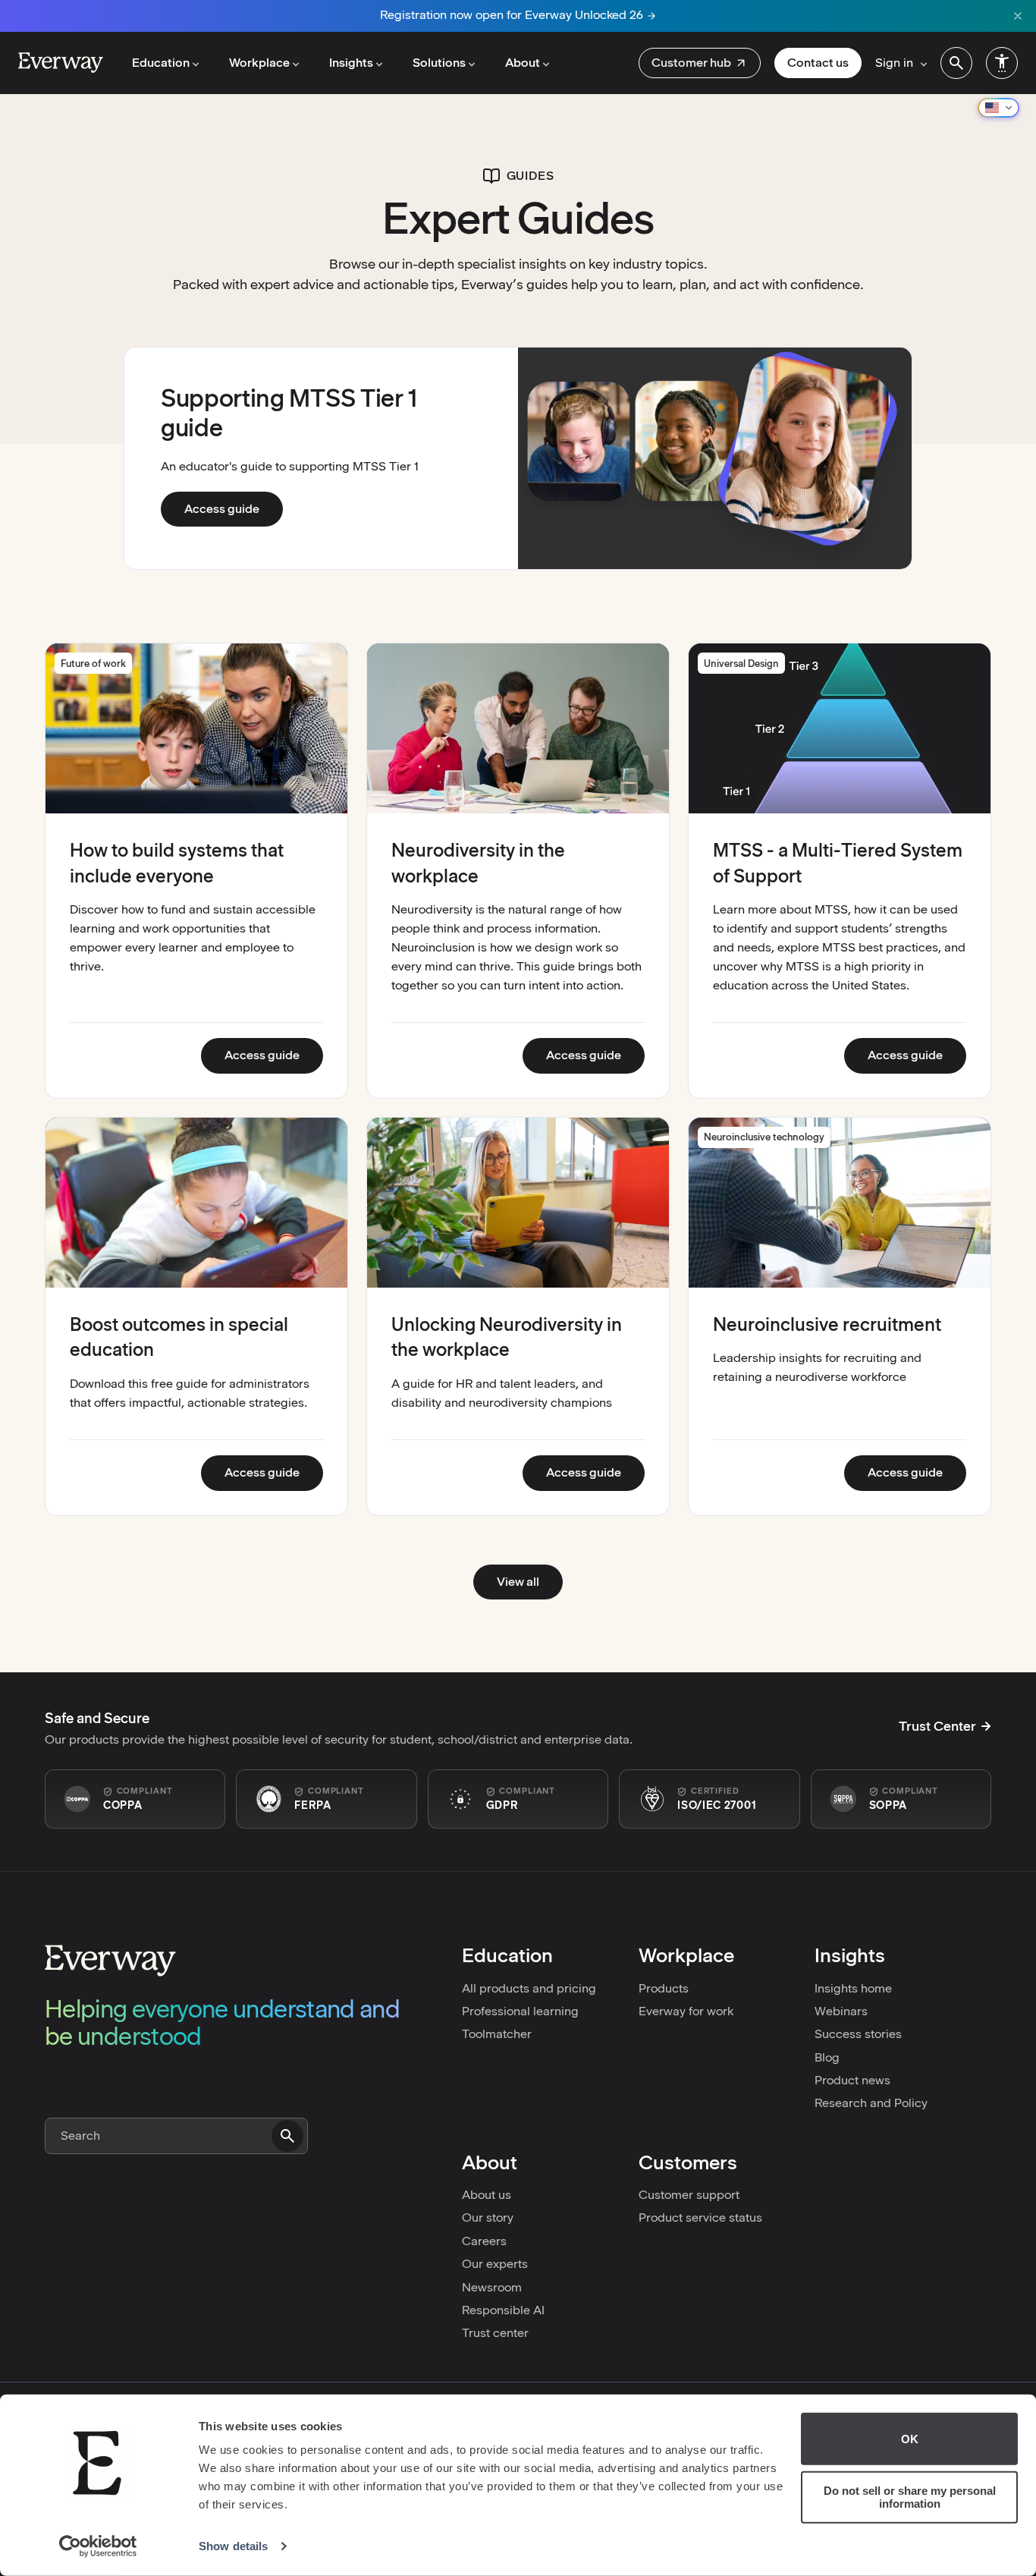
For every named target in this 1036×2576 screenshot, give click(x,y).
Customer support (689, 2195)
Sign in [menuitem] (894, 63)
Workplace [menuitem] (259, 63)
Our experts (495, 2264)
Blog (827, 2057)
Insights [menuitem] (351, 63)
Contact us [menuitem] (818, 63)
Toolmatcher (497, 2034)
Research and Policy (871, 2103)
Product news (852, 2080)
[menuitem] (700, 63)
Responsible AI (503, 2310)
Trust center (495, 2333)
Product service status (700, 2217)
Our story (488, 2217)
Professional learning (520, 2011)
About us (487, 2195)
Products (664, 1988)
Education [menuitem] (161, 63)
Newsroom (492, 2287)
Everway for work (686, 2011)
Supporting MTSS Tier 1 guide (289, 412)
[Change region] (998, 108)
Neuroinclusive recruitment (827, 1324)
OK (910, 2439)
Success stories (858, 2034)
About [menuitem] (523, 63)
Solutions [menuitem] (439, 63)
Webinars (841, 2011)
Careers (484, 2241)
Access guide (234, 508)
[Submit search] (287, 2136)
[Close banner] (1018, 16)
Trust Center (937, 1726)
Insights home (853, 1988)
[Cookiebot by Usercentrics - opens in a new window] (98, 2546)
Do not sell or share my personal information (910, 2497)
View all (518, 1582)
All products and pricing (529, 1988)
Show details (233, 2546)
